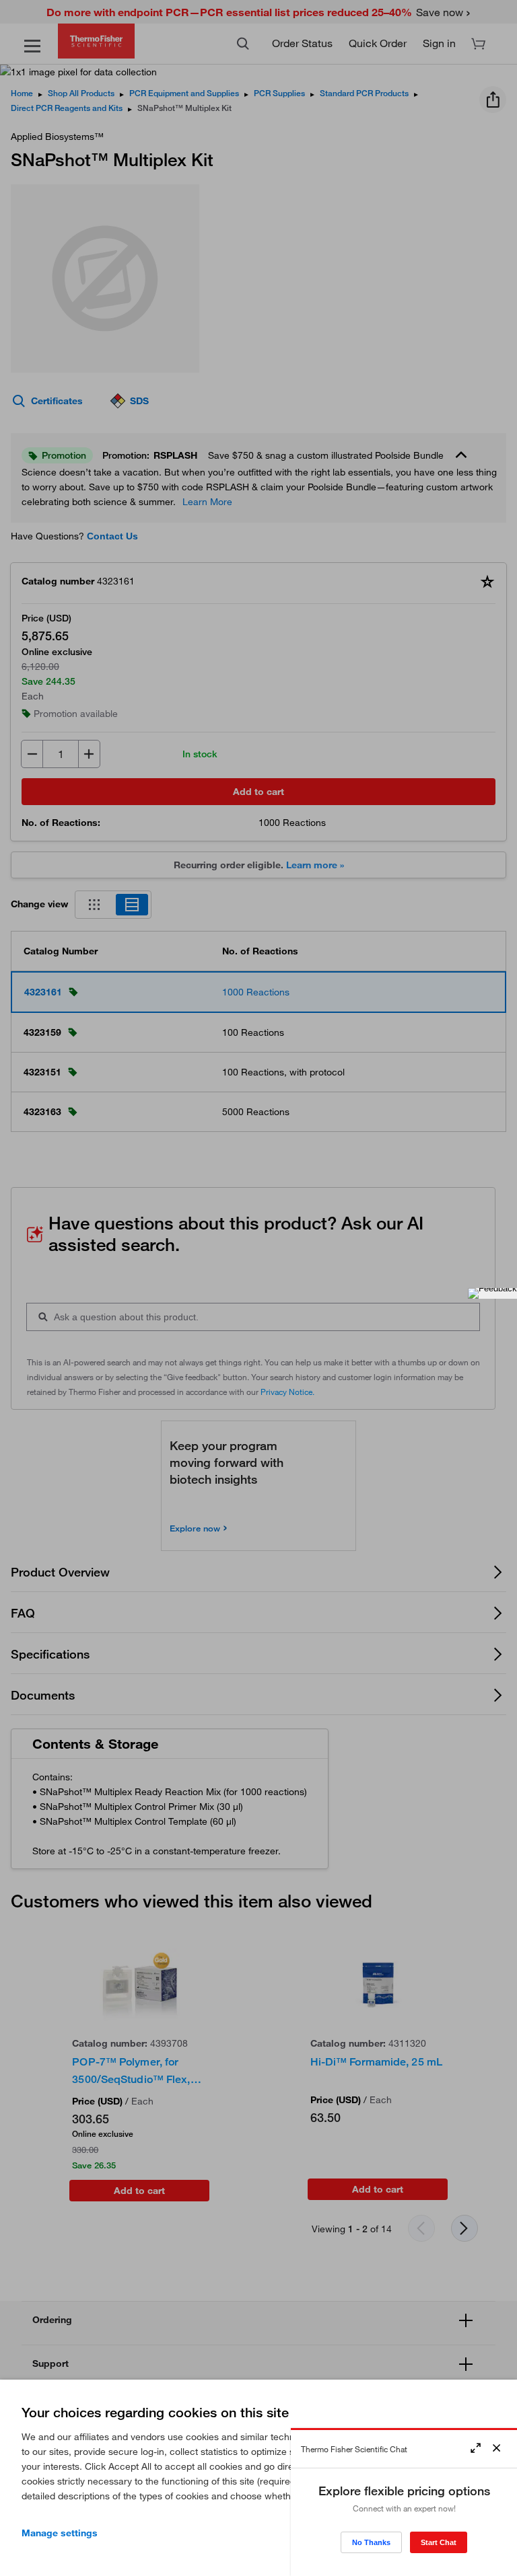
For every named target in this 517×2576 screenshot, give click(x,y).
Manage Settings (60, 2533)
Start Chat (439, 2542)
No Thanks (371, 2542)
